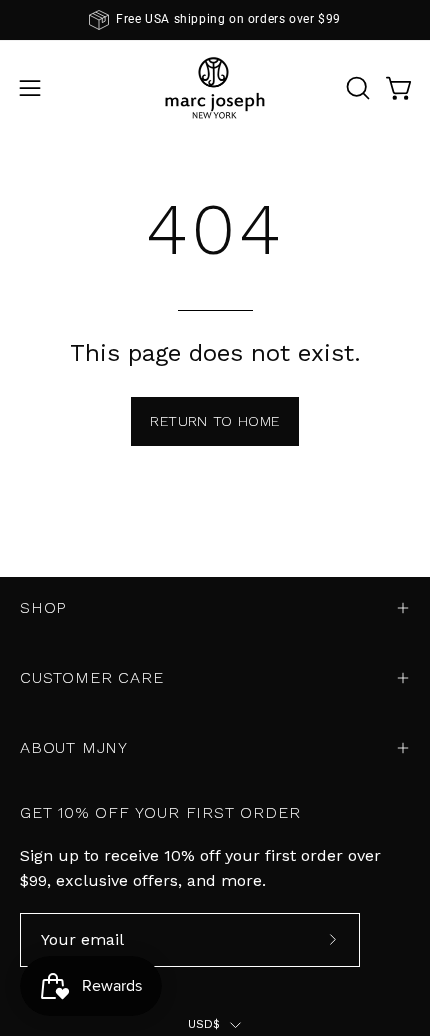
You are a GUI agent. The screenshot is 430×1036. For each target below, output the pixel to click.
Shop (43, 607)
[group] (215, 20)
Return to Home (214, 421)
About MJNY (74, 747)
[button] (356, 88)
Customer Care (91, 677)
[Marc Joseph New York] (215, 87)
